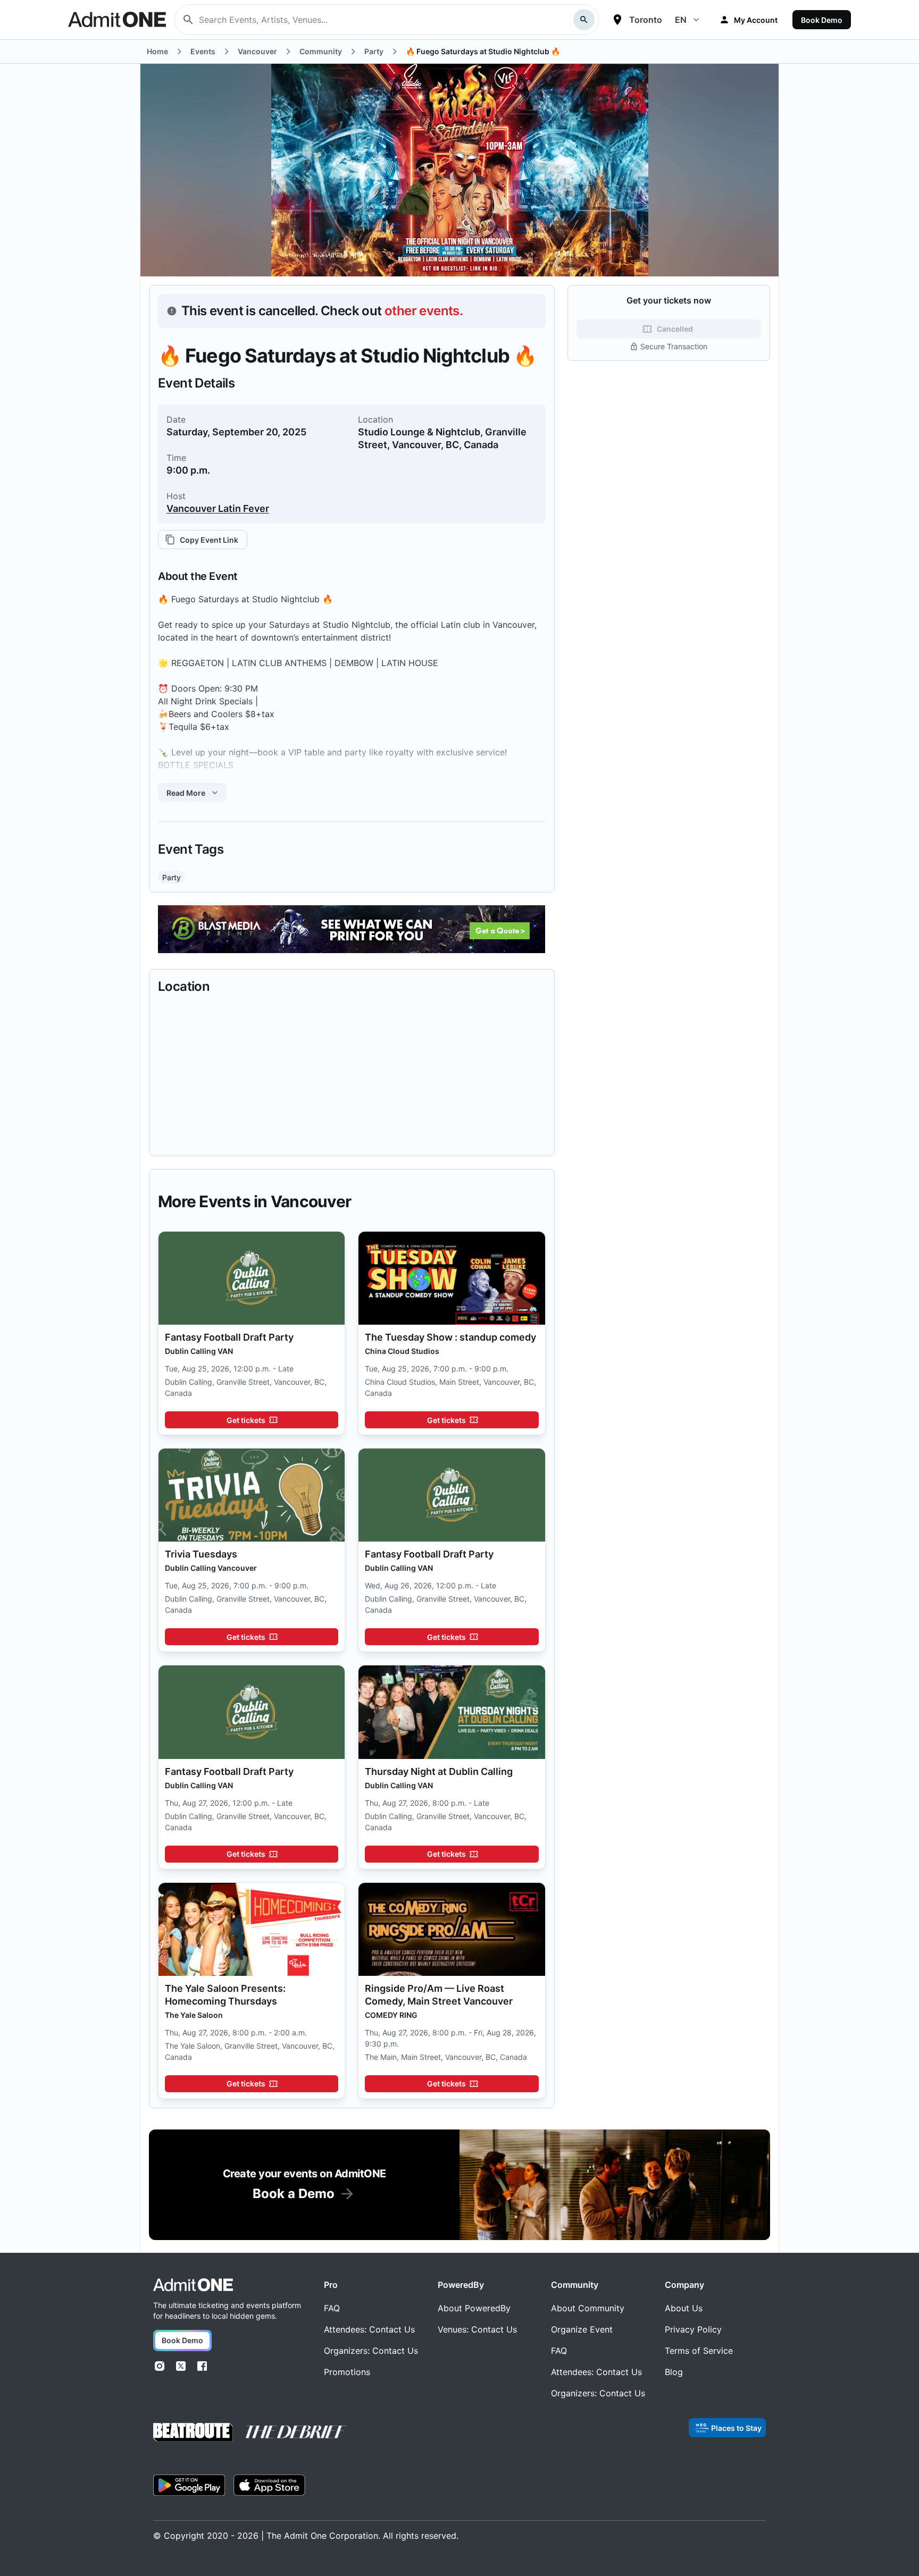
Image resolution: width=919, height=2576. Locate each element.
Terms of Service (699, 2351)
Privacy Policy (693, 2329)
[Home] (193, 2285)
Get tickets (246, 1420)
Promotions (347, 2372)
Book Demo (822, 20)
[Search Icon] (584, 20)
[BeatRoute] (193, 2432)
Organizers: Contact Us (371, 2351)
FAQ (332, 2308)
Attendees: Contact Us (369, 2329)
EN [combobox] (681, 20)
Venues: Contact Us (477, 2329)
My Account (756, 20)
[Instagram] (160, 2366)
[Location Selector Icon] (617, 20)
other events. (424, 311)
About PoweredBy (474, 2308)
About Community (588, 2308)
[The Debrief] (296, 2432)
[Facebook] (202, 2366)
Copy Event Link (209, 540)
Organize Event (582, 2329)
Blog (674, 2372)
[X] (181, 2366)
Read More (186, 793)
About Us (684, 2308)
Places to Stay (736, 2428)
